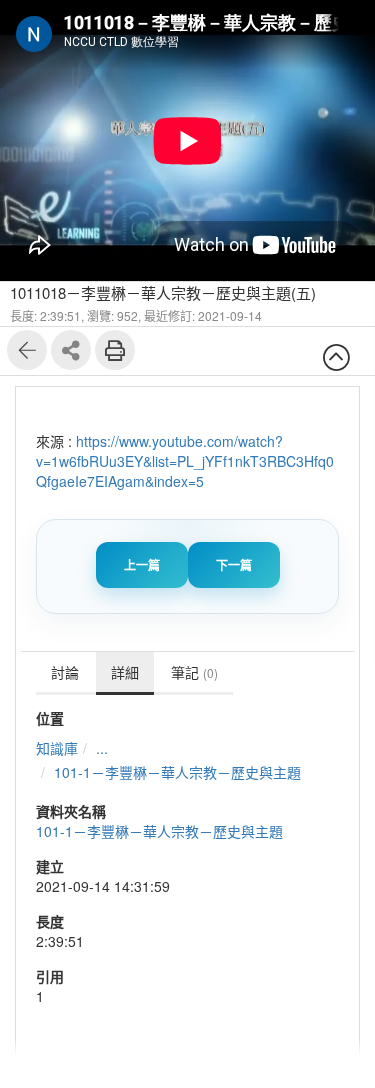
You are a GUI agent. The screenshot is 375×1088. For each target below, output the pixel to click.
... (102, 748)
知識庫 (57, 748)
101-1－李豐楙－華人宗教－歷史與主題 (177, 772)
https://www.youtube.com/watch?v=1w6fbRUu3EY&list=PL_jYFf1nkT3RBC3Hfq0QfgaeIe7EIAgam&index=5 (185, 461)
